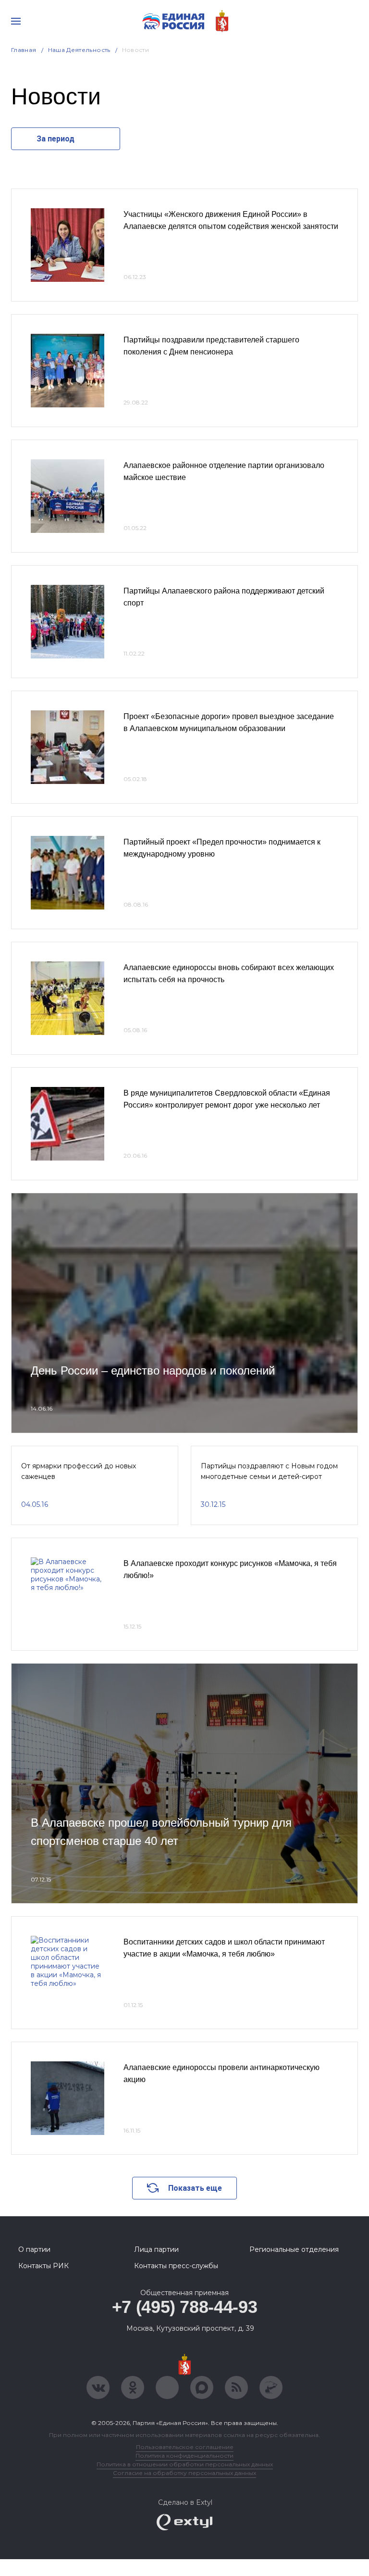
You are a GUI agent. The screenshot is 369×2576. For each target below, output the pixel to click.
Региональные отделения (294, 2249)
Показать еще (195, 2188)
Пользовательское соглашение (185, 2447)
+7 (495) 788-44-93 (185, 2307)
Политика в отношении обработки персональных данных (185, 2464)
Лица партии (156, 2249)
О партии (34, 2249)
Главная (24, 50)
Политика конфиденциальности (184, 2456)
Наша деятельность (79, 50)
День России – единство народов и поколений (153, 1370)
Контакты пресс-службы (176, 2266)
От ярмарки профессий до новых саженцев (79, 1471)
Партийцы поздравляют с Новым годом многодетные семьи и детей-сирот (269, 1471)
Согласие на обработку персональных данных (184, 2473)
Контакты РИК (43, 2266)
